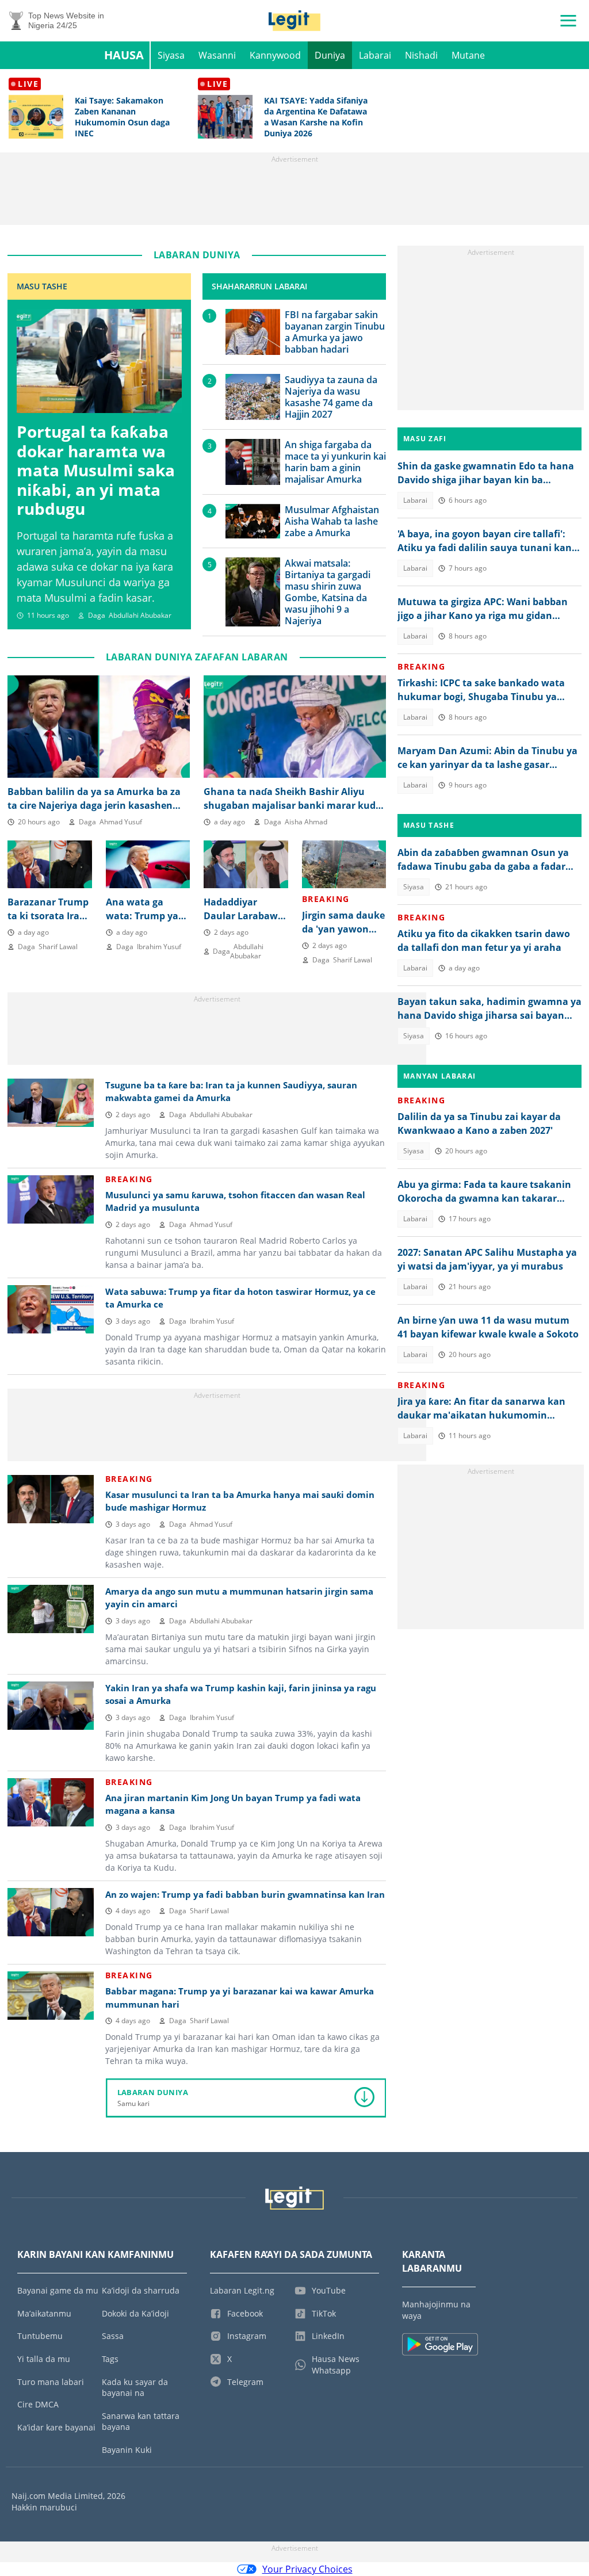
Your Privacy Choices (307, 2569)
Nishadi (421, 55)
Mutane (468, 55)
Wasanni (217, 55)
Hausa (124, 55)
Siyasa (171, 55)
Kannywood (275, 55)
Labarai (375, 55)
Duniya (330, 55)
